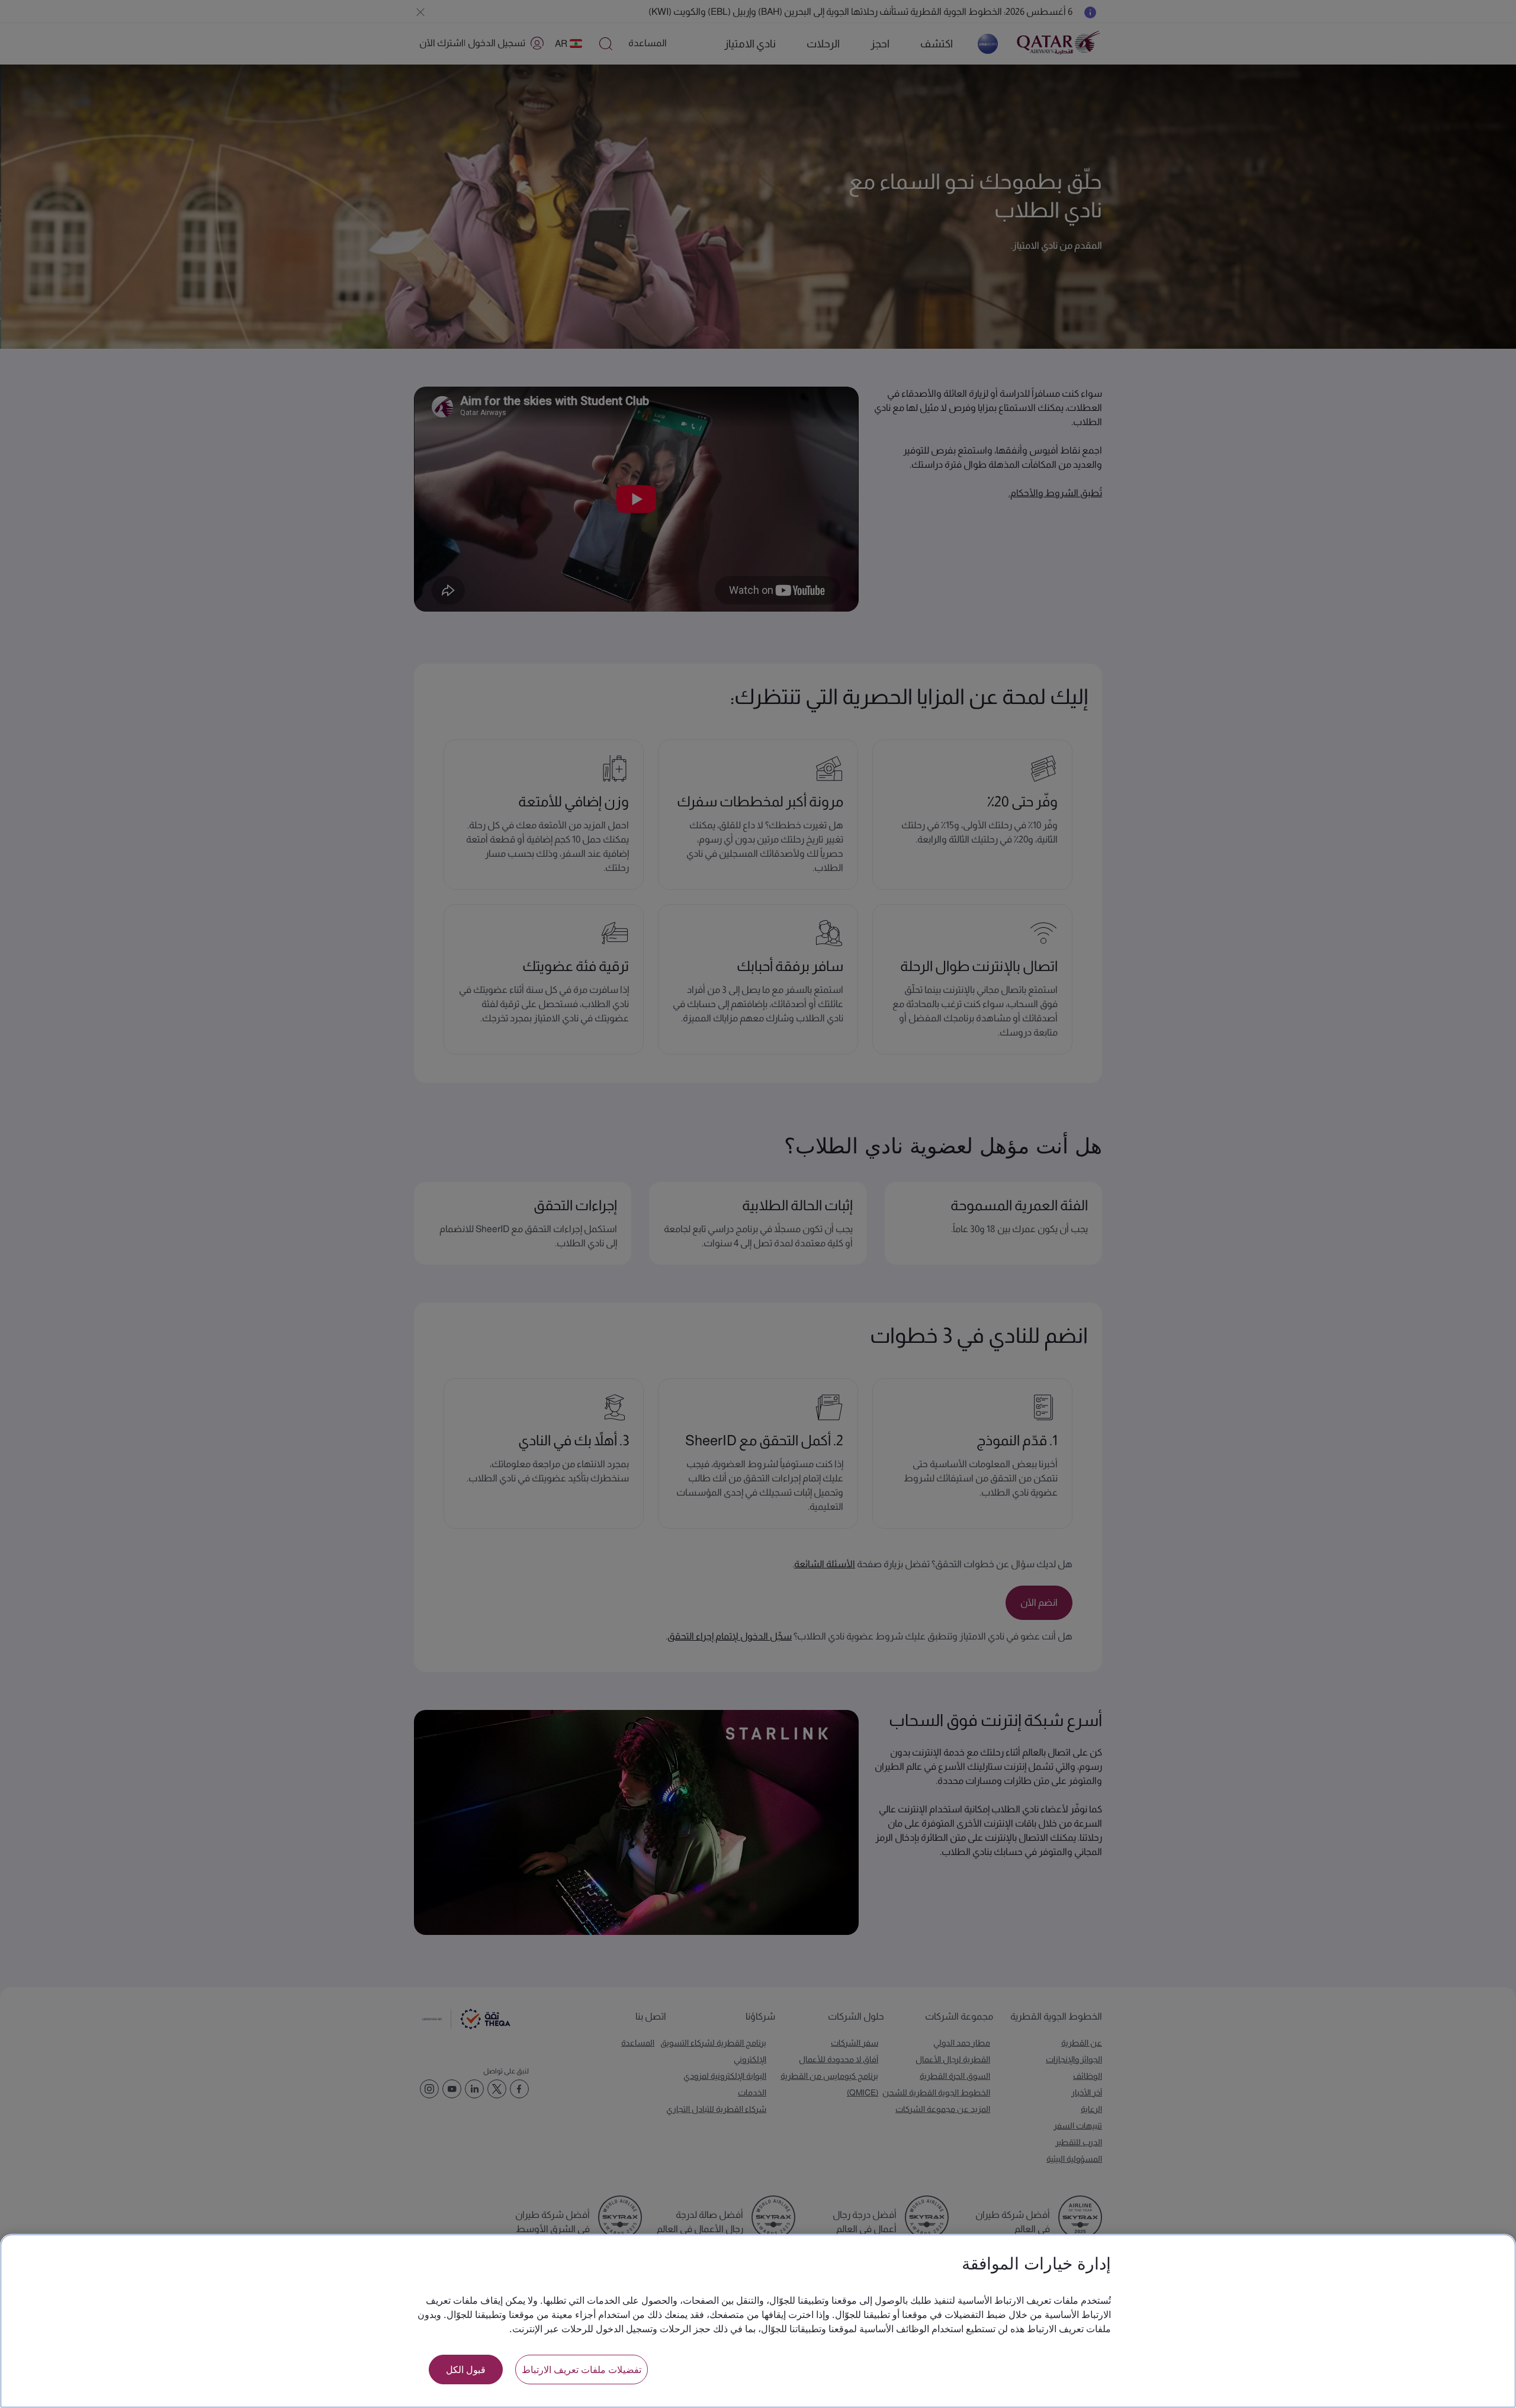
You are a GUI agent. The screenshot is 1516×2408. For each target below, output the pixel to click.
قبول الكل (466, 2369)
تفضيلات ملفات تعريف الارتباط (582, 2369)
